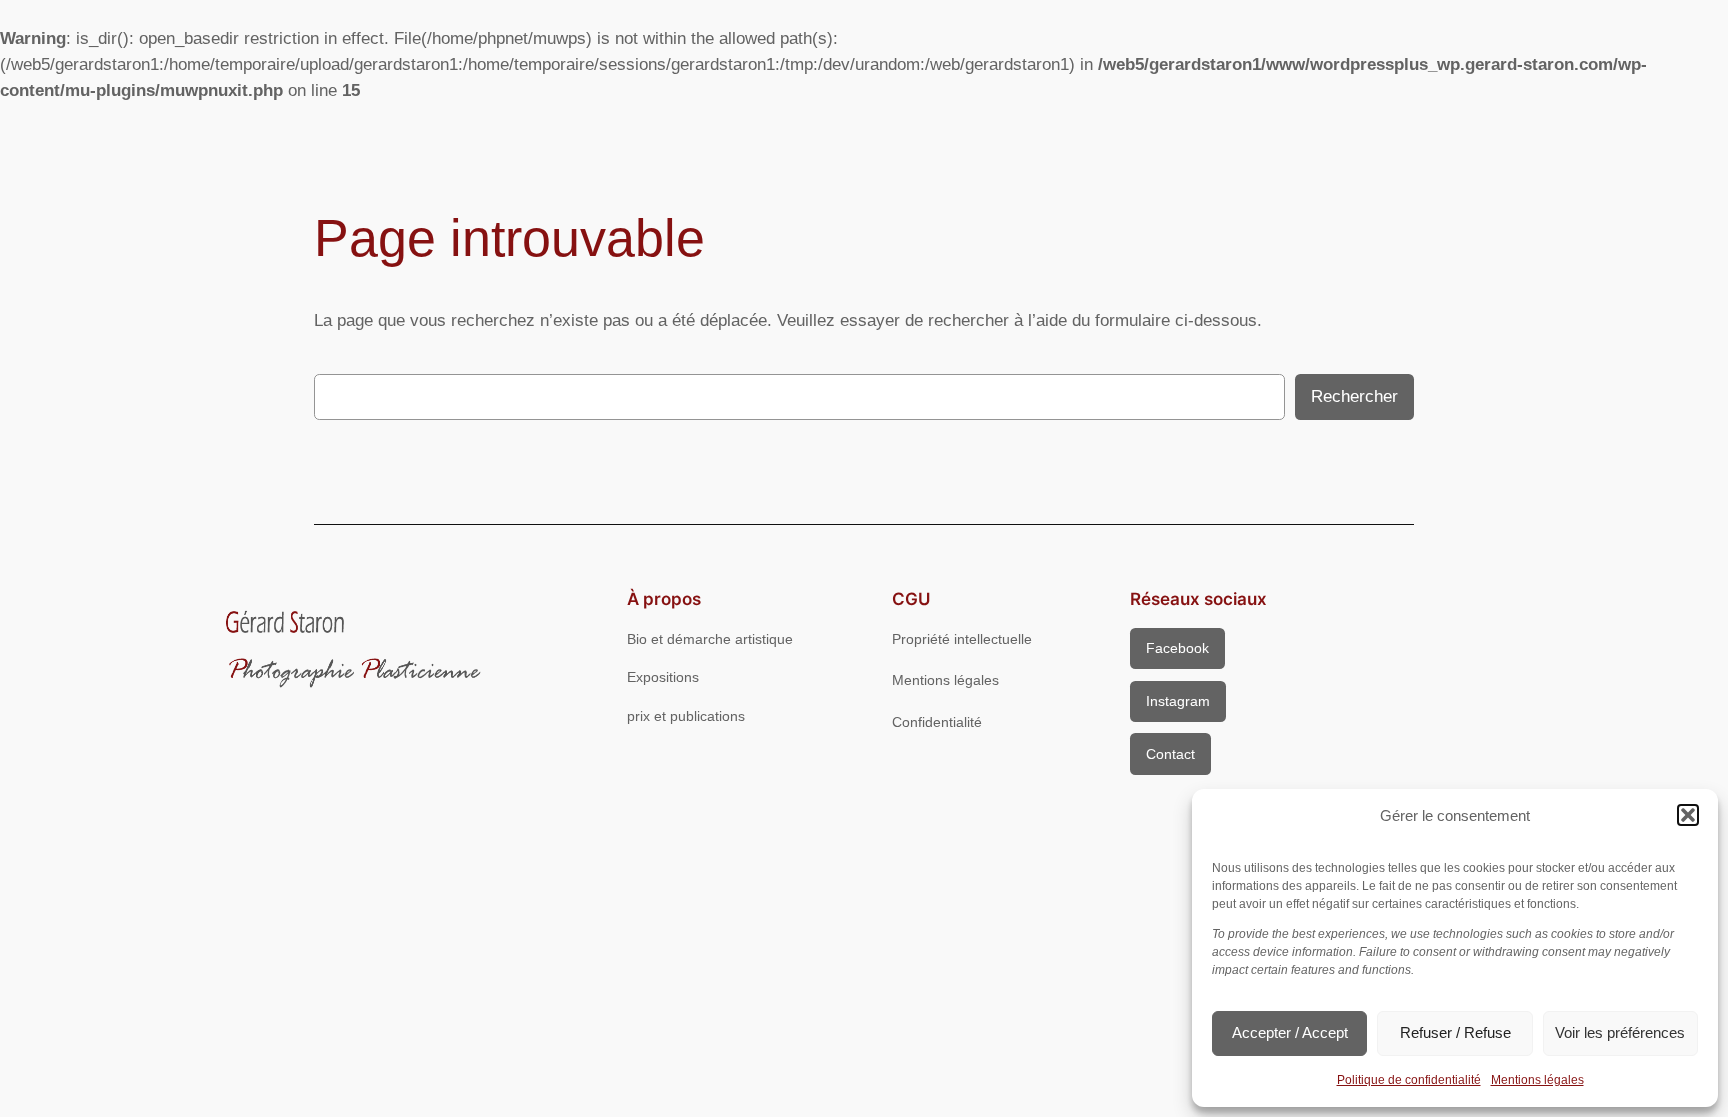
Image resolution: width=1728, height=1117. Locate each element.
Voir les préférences (1620, 1032)
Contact (1170, 754)
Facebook (1177, 648)
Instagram (1178, 701)
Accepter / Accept (1290, 1032)
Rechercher (1354, 396)
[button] (1688, 815)
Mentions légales (1537, 1080)
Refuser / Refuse (1455, 1032)
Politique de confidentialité (1409, 1080)
